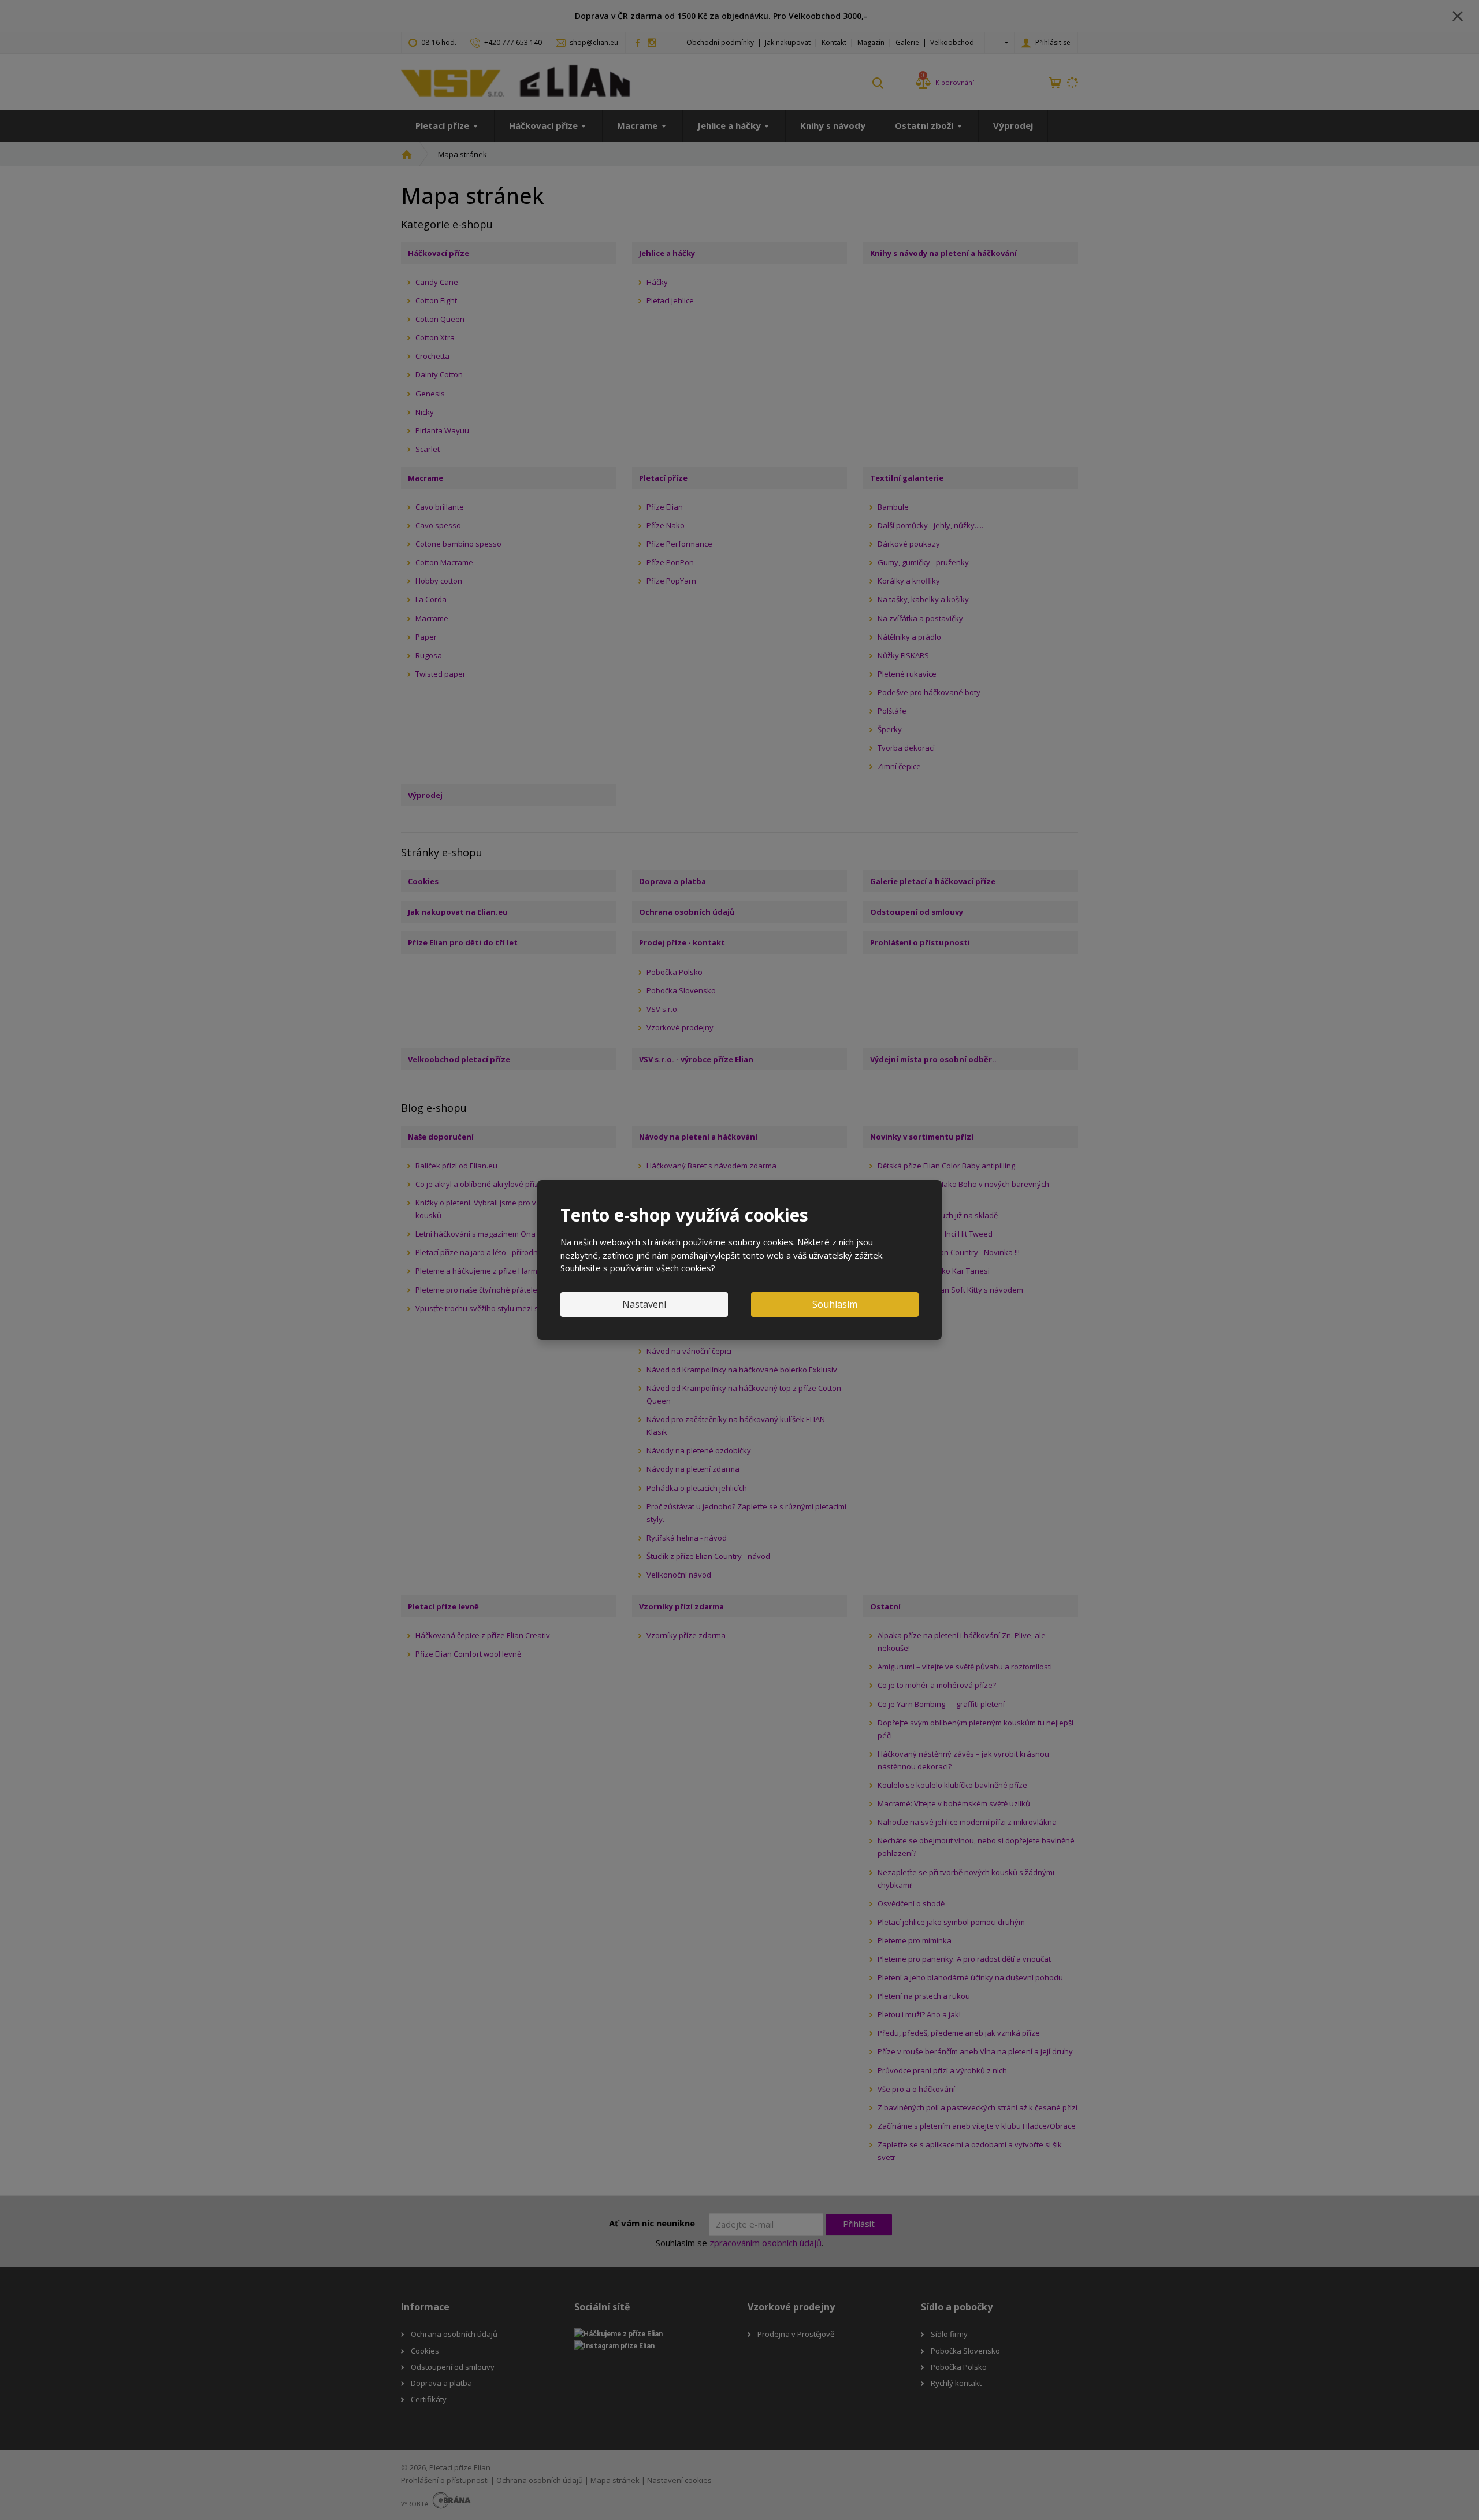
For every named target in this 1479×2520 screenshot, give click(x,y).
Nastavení (644, 1304)
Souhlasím (835, 1304)
